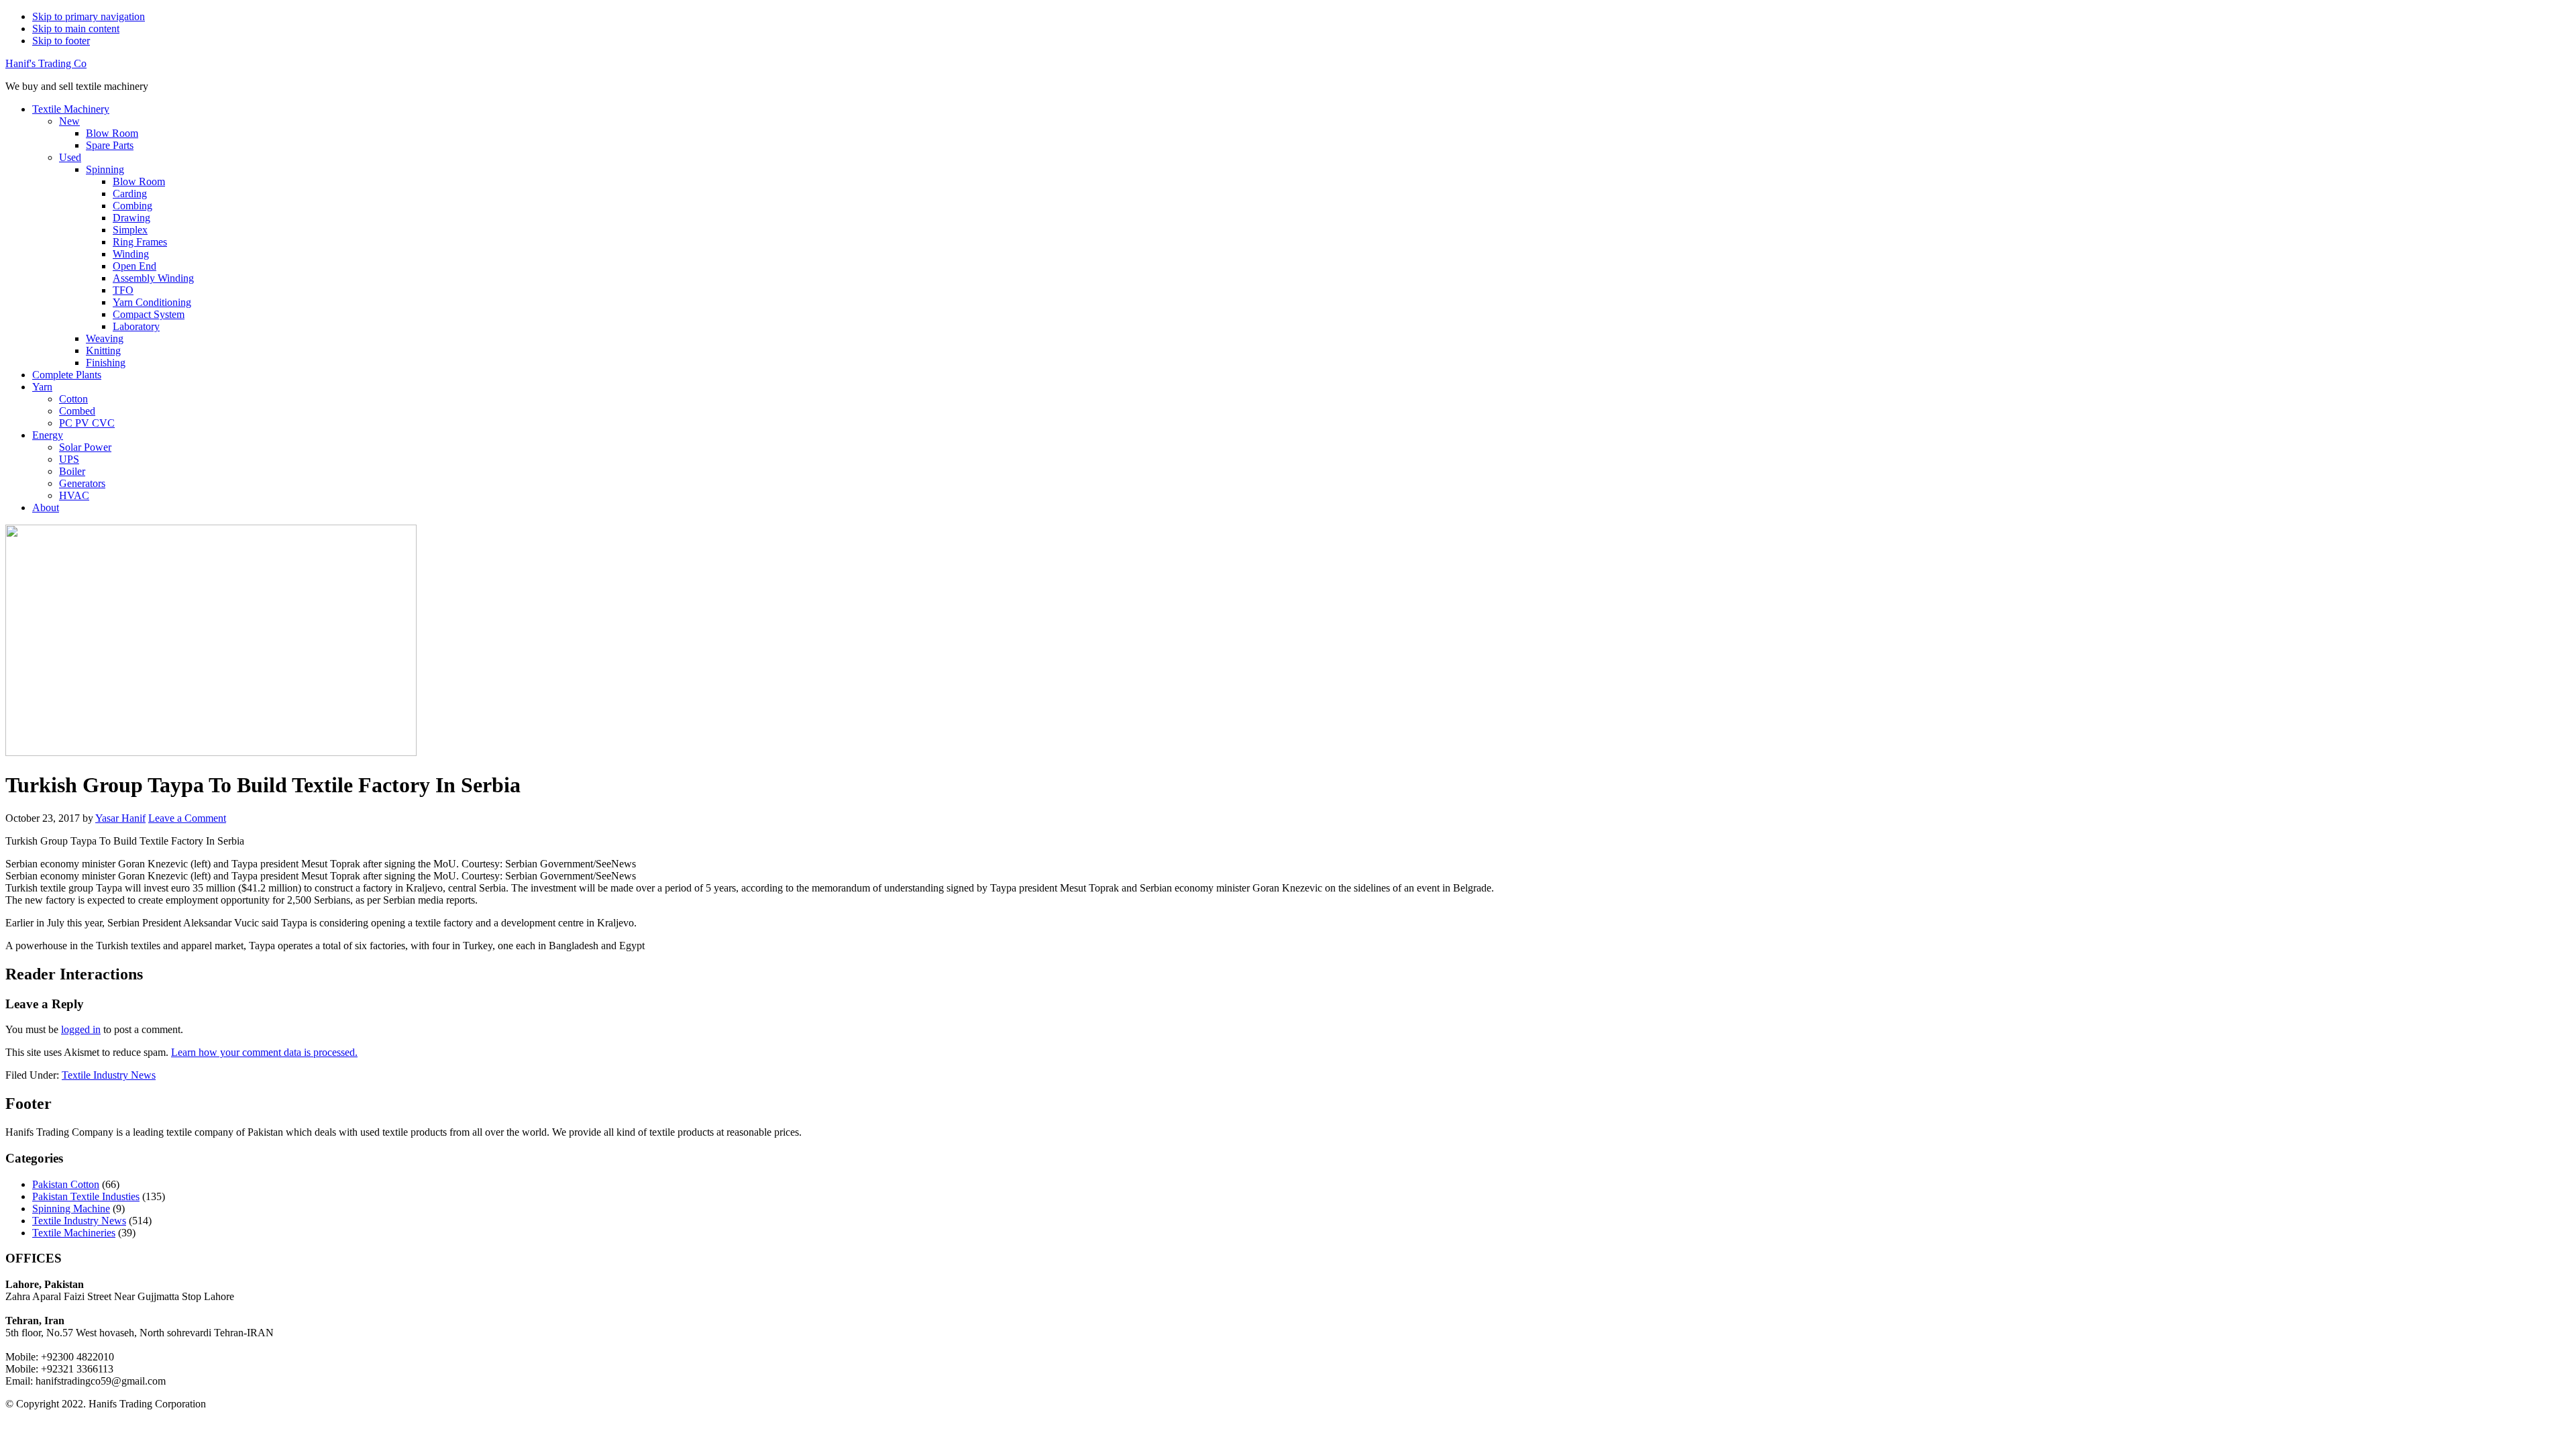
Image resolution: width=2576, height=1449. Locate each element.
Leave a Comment (187, 818)
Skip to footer (61, 41)
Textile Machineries (74, 1233)
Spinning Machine (71, 1209)
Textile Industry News (109, 1075)
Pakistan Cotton (66, 1184)
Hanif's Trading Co (46, 63)
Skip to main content (76, 29)
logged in (81, 1029)
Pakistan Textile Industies (86, 1196)
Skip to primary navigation (89, 16)
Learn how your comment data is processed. (264, 1052)
